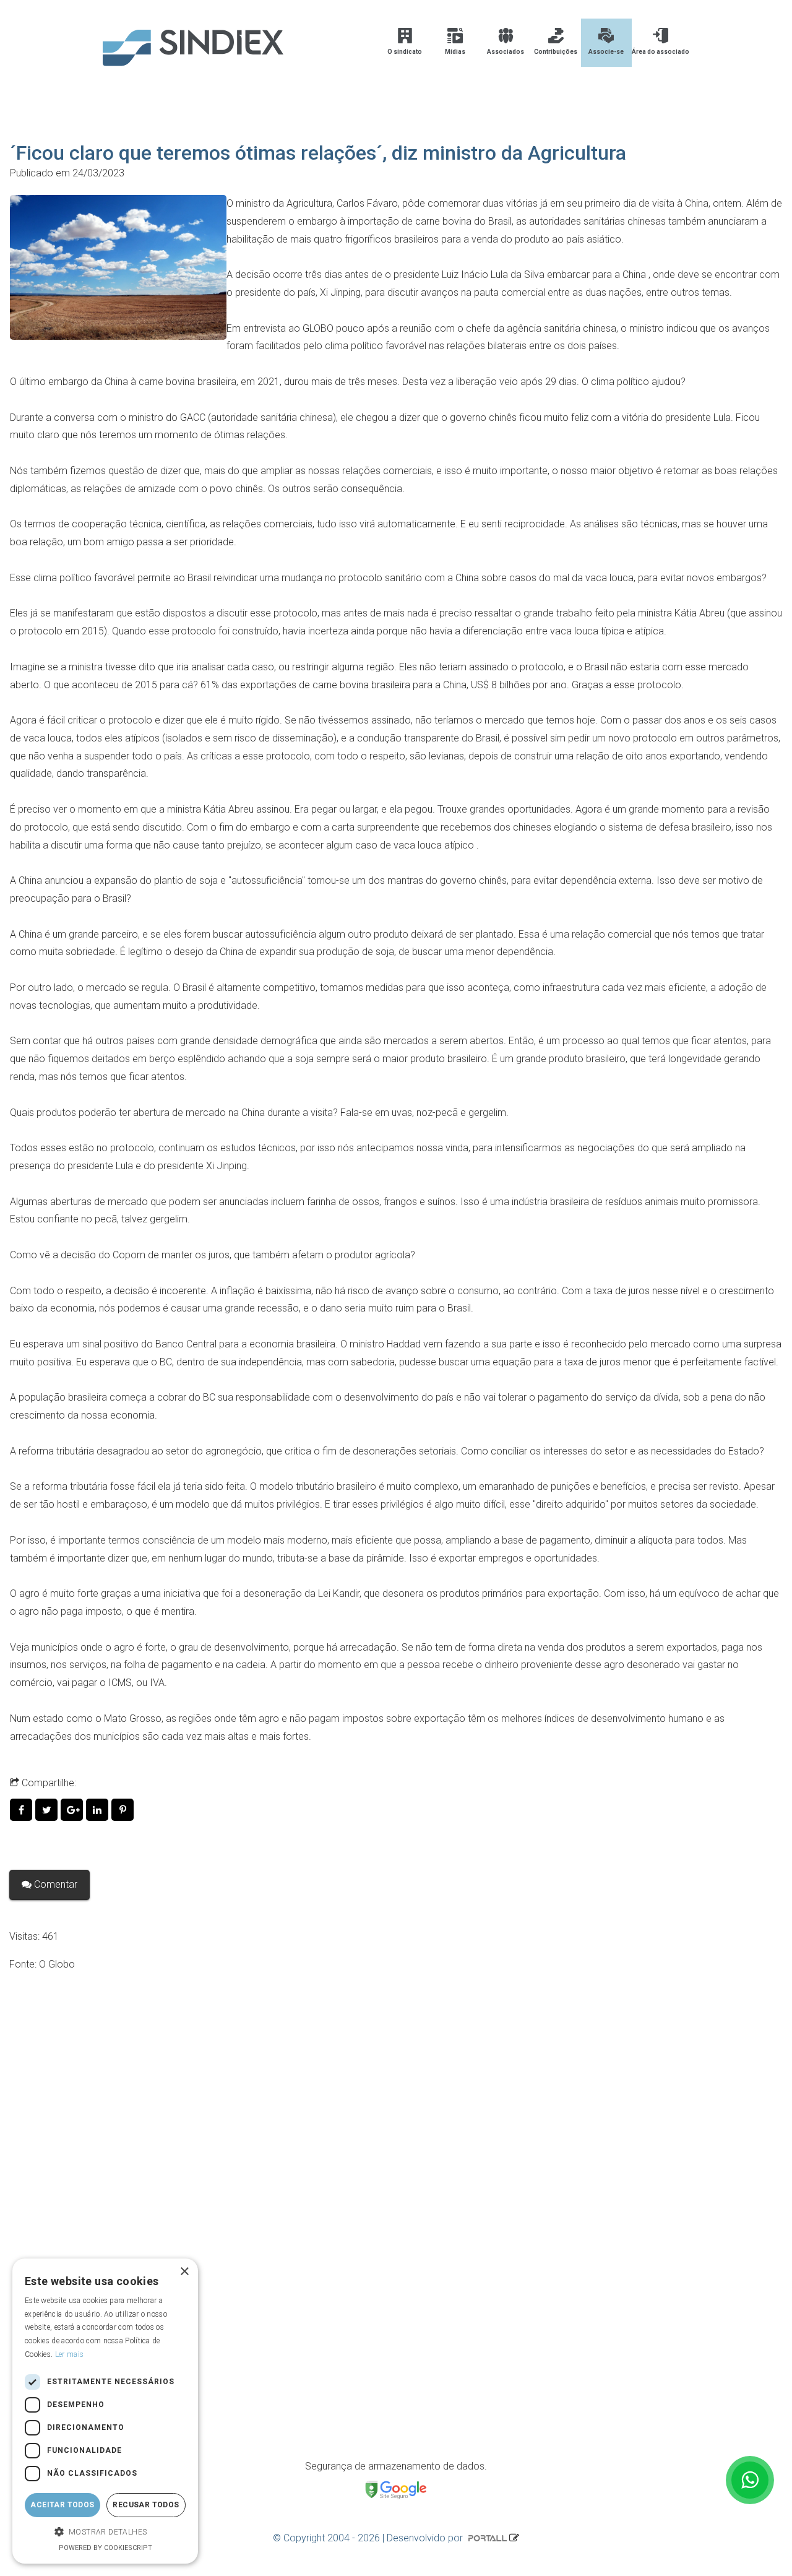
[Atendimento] (750, 2480)
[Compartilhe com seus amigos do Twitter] (48, 1810)
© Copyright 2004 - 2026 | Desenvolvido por (369, 2538)
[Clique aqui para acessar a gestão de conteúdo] (514, 2538)
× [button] (184, 2272)
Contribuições (556, 52)
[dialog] (105, 2411)
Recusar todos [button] (146, 2505)
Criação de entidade (80, 2233)
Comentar (54, 1884)
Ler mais (69, 2354)
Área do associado (661, 52)
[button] (105, 2532)
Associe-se (606, 52)
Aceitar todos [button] (62, 2505)
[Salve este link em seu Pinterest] (123, 1810)
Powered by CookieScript (105, 2548)
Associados (506, 52)
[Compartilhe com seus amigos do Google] (73, 1810)
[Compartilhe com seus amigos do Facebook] (23, 1810)
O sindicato (405, 52)
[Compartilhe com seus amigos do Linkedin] (99, 1810)
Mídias (455, 52)
